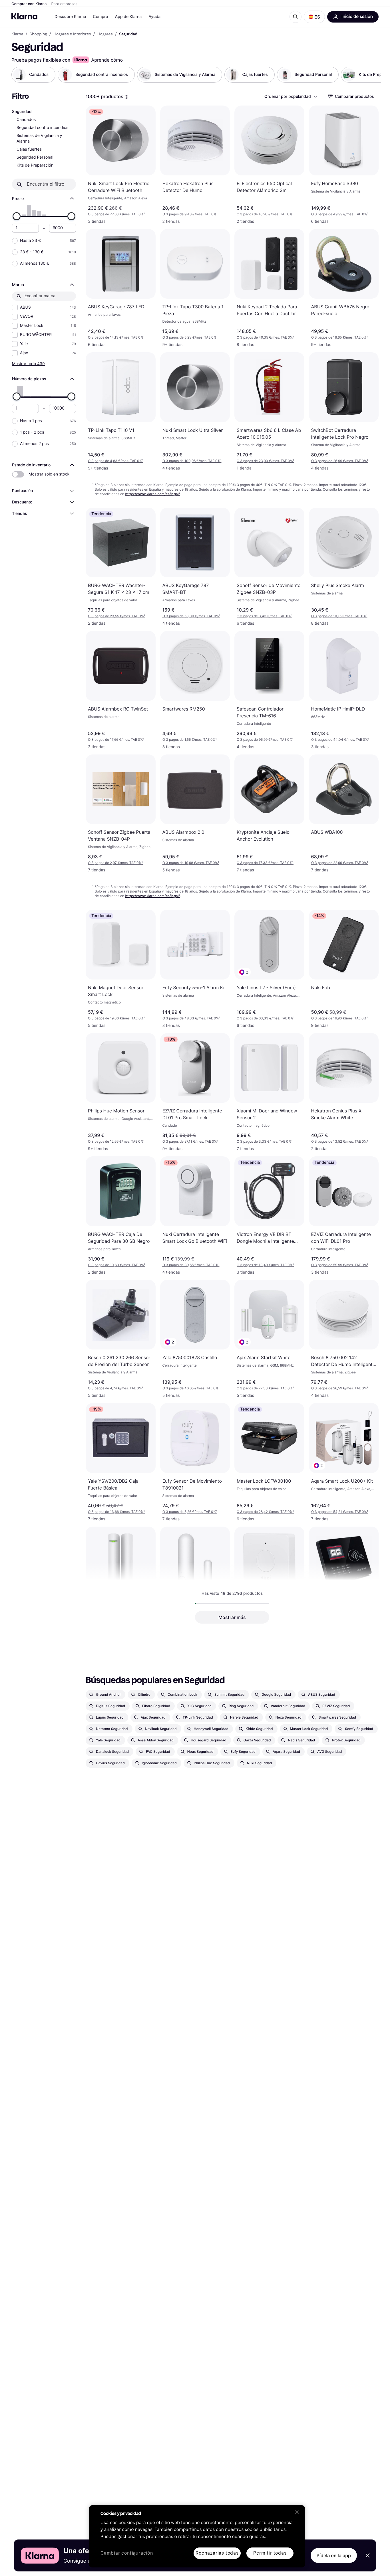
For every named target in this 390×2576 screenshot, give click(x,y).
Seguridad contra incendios (42, 128)
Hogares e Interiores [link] (72, 34)
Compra (100, 17)
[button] (314, 17)
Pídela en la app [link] (334, 2555)
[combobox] (291, 96)
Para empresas (64, 4)
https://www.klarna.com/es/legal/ (153, 494)
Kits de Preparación (35, 165)
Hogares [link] (105, 34)
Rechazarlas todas (217, 2553)
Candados (26, 120)
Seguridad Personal (35, 157)
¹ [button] (116, 214)
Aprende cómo (107, 60)
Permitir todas (270, 2553)
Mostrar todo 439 (28, 364)
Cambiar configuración (127, 2553)
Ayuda (154, 17)
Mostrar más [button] (232, 1617)
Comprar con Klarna (29, 4)
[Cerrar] (297, 2512)
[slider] (17, 216)
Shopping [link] (38, 34)
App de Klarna (128, 17)
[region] (197, 2536)
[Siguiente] (371, 75)
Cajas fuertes (29, 149)
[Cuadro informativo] (126, 97)
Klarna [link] (17, 34)
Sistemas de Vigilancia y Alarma (39, 138)
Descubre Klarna (70, 17)
